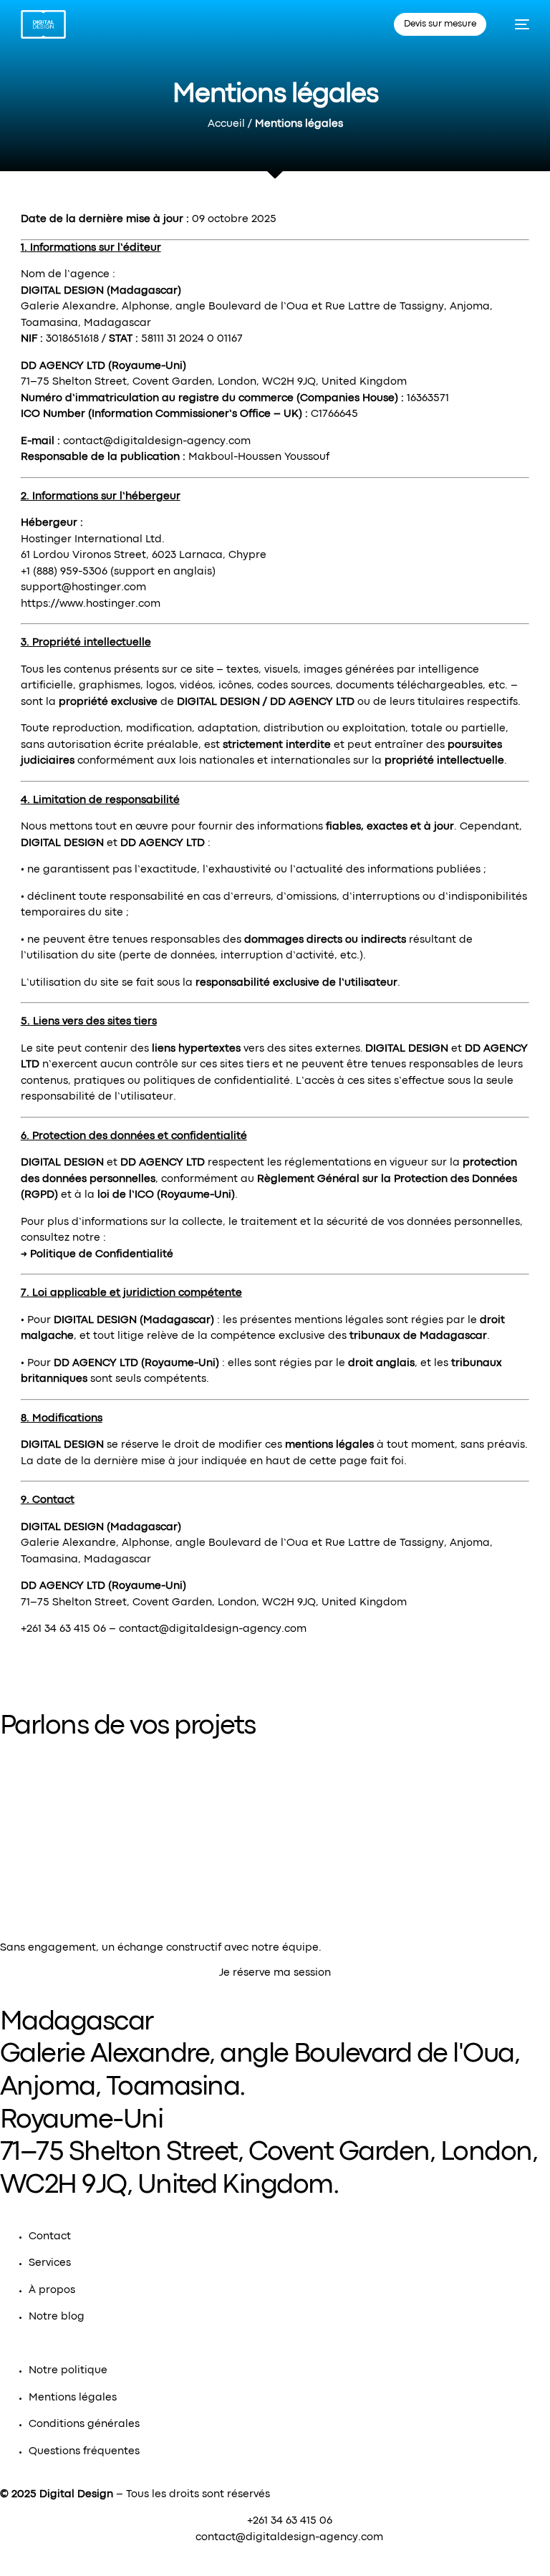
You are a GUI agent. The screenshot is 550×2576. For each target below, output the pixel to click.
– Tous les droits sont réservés (155, 2495)
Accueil (226, 124)
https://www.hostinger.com (91, 604)
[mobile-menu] (515, 24)
